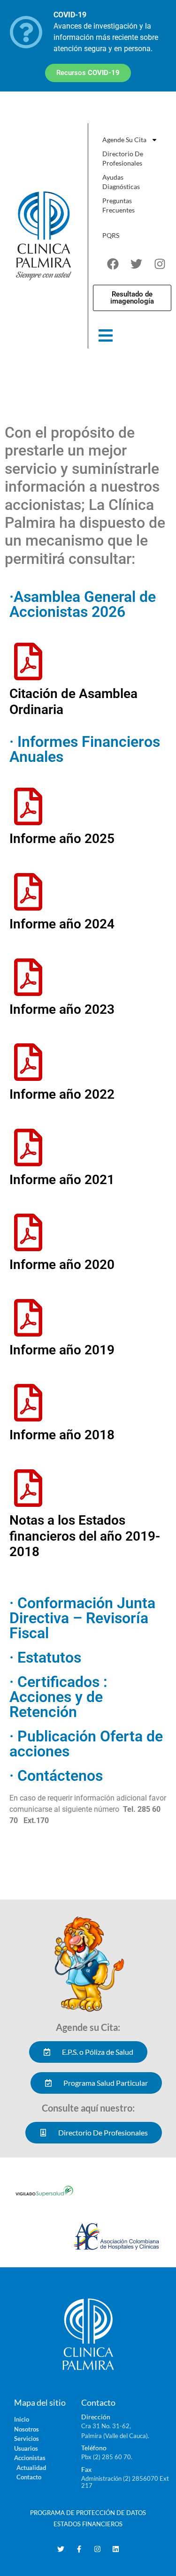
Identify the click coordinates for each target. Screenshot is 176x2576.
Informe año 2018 (62, 1435)
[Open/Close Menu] (106, 336)
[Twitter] (136, 264)
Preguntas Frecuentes (119, 205)
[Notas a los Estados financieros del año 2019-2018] (28, 1488)
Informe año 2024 (62, 924)
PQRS (111, 235)
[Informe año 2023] (28, 977)
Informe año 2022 (62, 1094)
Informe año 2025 (62, 839)
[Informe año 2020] (28, 1232)
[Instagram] (160, 264)
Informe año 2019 (62, 1350)
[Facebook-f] (79, 2549)
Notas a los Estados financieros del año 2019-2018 (85, 1536)
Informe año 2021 (62, 1180)
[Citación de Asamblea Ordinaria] (28, 661)
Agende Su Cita (124, 140)
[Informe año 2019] (28, 1318)
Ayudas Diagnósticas (121, 182)
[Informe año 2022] (28, 1062)
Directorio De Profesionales (123, 158)
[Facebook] (113, 264)
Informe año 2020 (62, 1265)
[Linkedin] (116, 2549)
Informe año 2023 (62, 1009)
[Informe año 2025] (28, 806)
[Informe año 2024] (28, 892)
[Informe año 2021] (28, 1147)
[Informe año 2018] (28, 1403)
